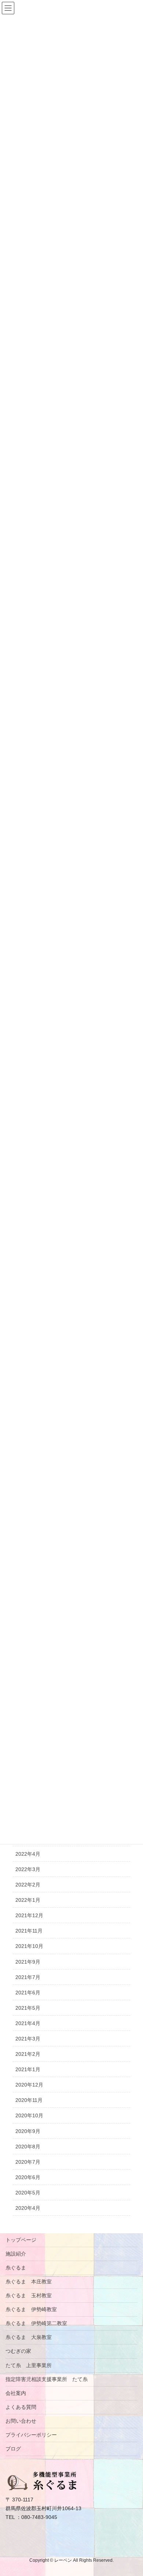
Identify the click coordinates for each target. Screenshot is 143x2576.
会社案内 (16, 2393)
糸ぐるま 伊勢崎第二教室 (36, 2323)
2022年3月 (28, 1869)
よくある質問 (21, 2407)
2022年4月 (28, 1854)
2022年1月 (28, 1900)
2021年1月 (28, 2069)
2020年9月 (28, 2131)
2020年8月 (28, 2147)
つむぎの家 (18, 2351)
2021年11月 (29, 1931)
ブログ (13, 2449)
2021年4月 (28, 2023)
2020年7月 (28, 2162)
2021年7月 (28, 1977)
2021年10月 (29, 1946)
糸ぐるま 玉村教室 (29, 2295)
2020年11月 (29, 2100)
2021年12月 (29, 1915)
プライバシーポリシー (31, 2435)
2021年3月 (28, 2039)
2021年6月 (28, 1993)
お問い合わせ (21, 2421)
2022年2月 (28, 1885)
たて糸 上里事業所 (29, 2365)
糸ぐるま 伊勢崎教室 (31, 2309)
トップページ (21, 2240)
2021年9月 (28, 1962)
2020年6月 (28, 2177)
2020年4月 (28, 2208)
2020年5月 (28, 2193)
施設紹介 (16, 2254)
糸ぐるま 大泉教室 (29, 2337)
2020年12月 (29, 2085)
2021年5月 (28, 2008)
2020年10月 (29, 2115)
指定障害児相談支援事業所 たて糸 (47, 2379)
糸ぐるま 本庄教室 (29, 2282)
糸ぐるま (16, 2268)
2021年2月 (28, 2054)
